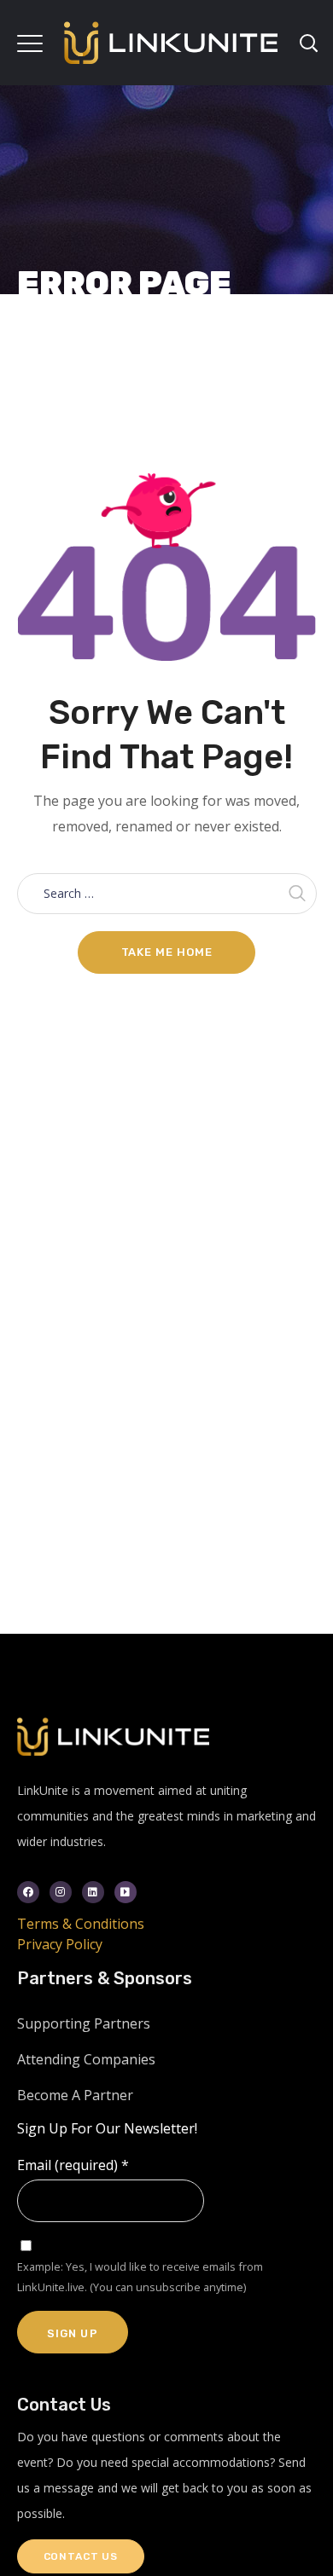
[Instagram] (61, 1892)
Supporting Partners (84, 2023)
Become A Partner (75, 2095)
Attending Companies (86, 2059)
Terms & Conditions (81, 1924)
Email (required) (73, 2165)
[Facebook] (28, 1892)
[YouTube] (126, 1892)
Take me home (167, 952)
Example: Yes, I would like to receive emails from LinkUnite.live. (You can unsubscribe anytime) (140, 2277)
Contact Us (81, 2556)
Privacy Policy (60, 1944)
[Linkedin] (93, 1892)
